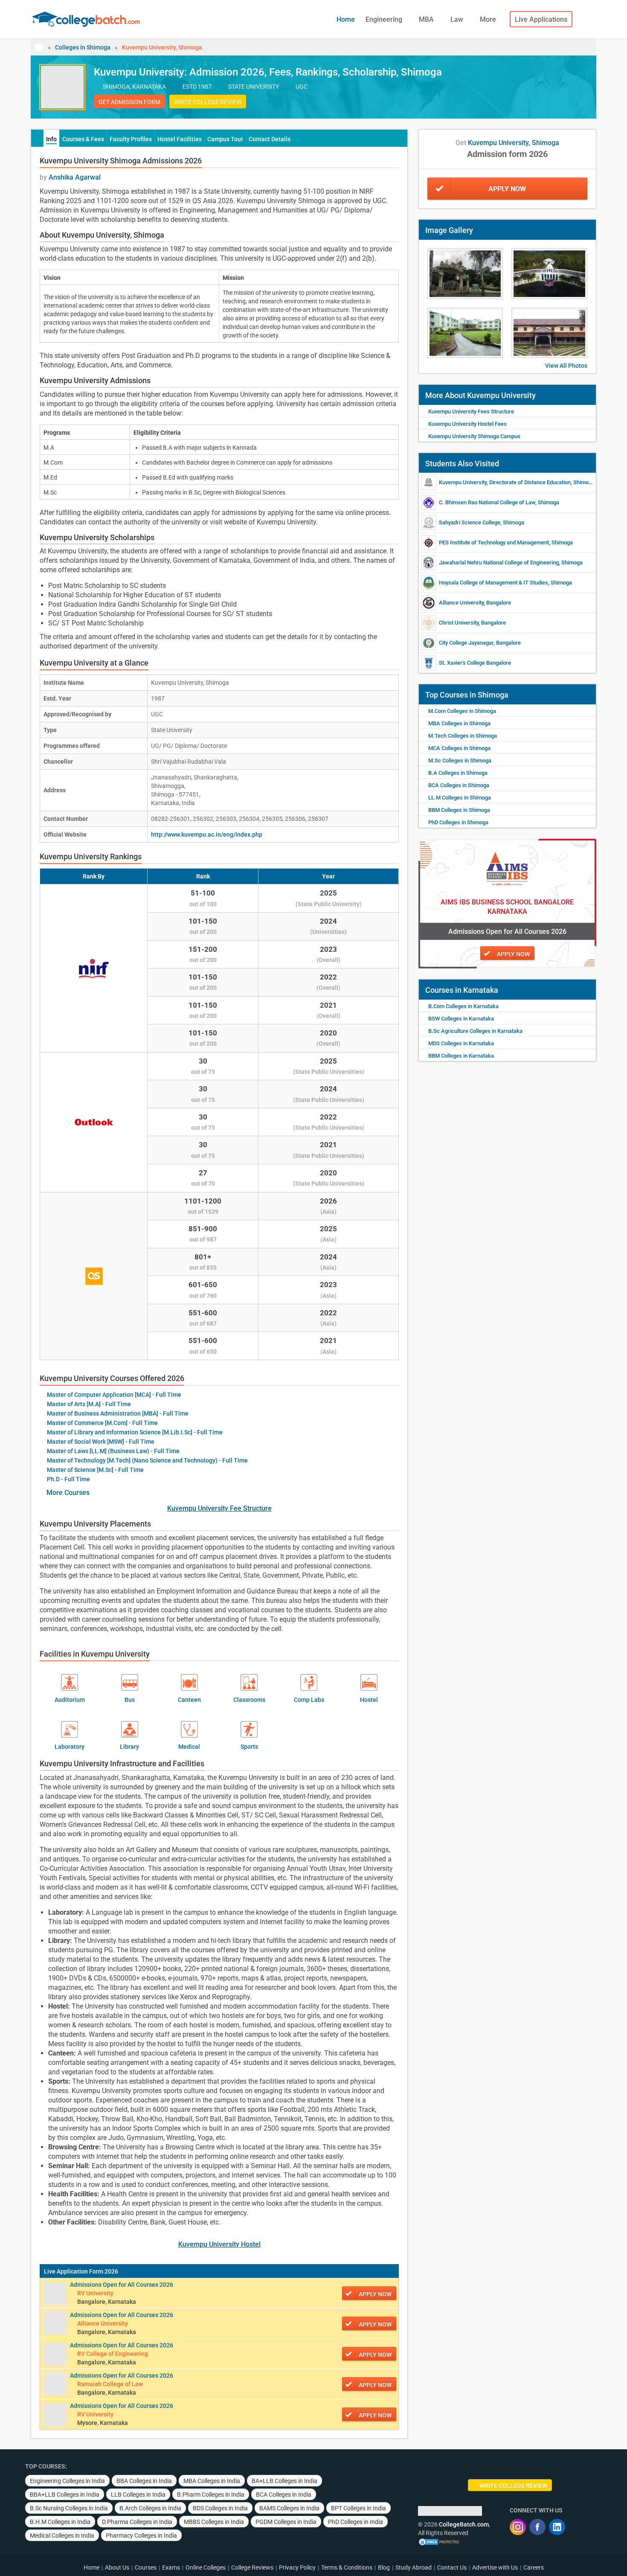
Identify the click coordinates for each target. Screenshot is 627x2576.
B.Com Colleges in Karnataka (463, 1006)
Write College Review (208, 102)
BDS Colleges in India (220, 2508)
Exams (171, 2567)
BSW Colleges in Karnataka (461, 1019)
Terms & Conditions (347, 2567)
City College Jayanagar (466, 643)
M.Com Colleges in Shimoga (462, 711)
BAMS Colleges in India (289, 2508)
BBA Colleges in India (144, 2481)
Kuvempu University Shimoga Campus (474, 436)
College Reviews (252, 2567)
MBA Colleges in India (212, 2481)
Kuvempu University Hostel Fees (467, 424)
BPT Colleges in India (358, 2508)
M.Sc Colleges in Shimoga (460, 760)
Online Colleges (206, 2567)
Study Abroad (414, 2567)
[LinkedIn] (557, 2527)
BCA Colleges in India (284, 2495)
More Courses (68, 1493)
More (489, 19)
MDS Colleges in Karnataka (461, 1043)
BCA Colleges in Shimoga (459, 785)
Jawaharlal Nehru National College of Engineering (499, 563)
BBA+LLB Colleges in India (65, 2495)
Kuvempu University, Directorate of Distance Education (505, 482)
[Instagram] (518, 2527)
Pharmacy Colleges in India (141, 2535)
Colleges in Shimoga (83, 47)
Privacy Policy (297, 2567)
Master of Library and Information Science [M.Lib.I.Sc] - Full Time (135, 1432)
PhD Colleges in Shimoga (458, 822)
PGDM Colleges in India (286, 2522)
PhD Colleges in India (356, 2522)
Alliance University (461, 603)
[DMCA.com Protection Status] (439, 2541)
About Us (117, 2567)
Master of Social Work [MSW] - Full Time (101, 1442)
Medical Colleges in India (62, 2535)
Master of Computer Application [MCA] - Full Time (114, 1395)
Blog (384, 2567)
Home (346, 19)
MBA (427, 19)
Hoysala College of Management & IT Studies (493, 583)
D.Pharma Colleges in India (137, 2522)
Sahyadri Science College (470, 522)
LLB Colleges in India (138, 2495)
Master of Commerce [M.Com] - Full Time (102, 1423)
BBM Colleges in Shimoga (459, 810)
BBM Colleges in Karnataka (461, 1056)
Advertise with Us (495, 2567)
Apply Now (507, 189)
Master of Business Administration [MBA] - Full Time (118, 1413)
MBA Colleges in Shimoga (459, 723)
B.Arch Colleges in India (150, 2508)
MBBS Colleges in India (214, 2522)
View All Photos (566, 366)
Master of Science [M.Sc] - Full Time (95, 1470)
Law (458, 19)
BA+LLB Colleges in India (284, 2481)
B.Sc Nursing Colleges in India (69, 2508)
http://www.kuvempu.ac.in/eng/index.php (207, 834)
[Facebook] (537, 2527)
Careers (534, 2567)
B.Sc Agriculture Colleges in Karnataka (475, 1031)
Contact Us (452, 2567)
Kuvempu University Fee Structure (219, 1508)
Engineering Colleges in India (67, 2481)
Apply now (375, 2294)
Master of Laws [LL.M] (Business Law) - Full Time (113, 1451)
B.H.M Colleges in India (60, 2522)
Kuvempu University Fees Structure (471, 411)
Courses (146, 2567)
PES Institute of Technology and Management (494, 542)
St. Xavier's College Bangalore (475, 663)
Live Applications (541, 19)
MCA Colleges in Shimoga (459, 748)
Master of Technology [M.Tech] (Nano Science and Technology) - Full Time (147, 1460)
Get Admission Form (129, 102)
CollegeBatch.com (464, 2524)
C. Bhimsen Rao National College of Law (487, 502)
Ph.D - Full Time (68, 1479)
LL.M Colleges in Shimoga (460, 798)
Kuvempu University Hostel (219, 2244)
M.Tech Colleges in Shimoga (463, 736)
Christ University (459, 623)
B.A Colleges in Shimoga (458, 773)
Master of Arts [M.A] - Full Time (89, 1404)
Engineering (385, 19)
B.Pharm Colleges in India (211, 2495)
